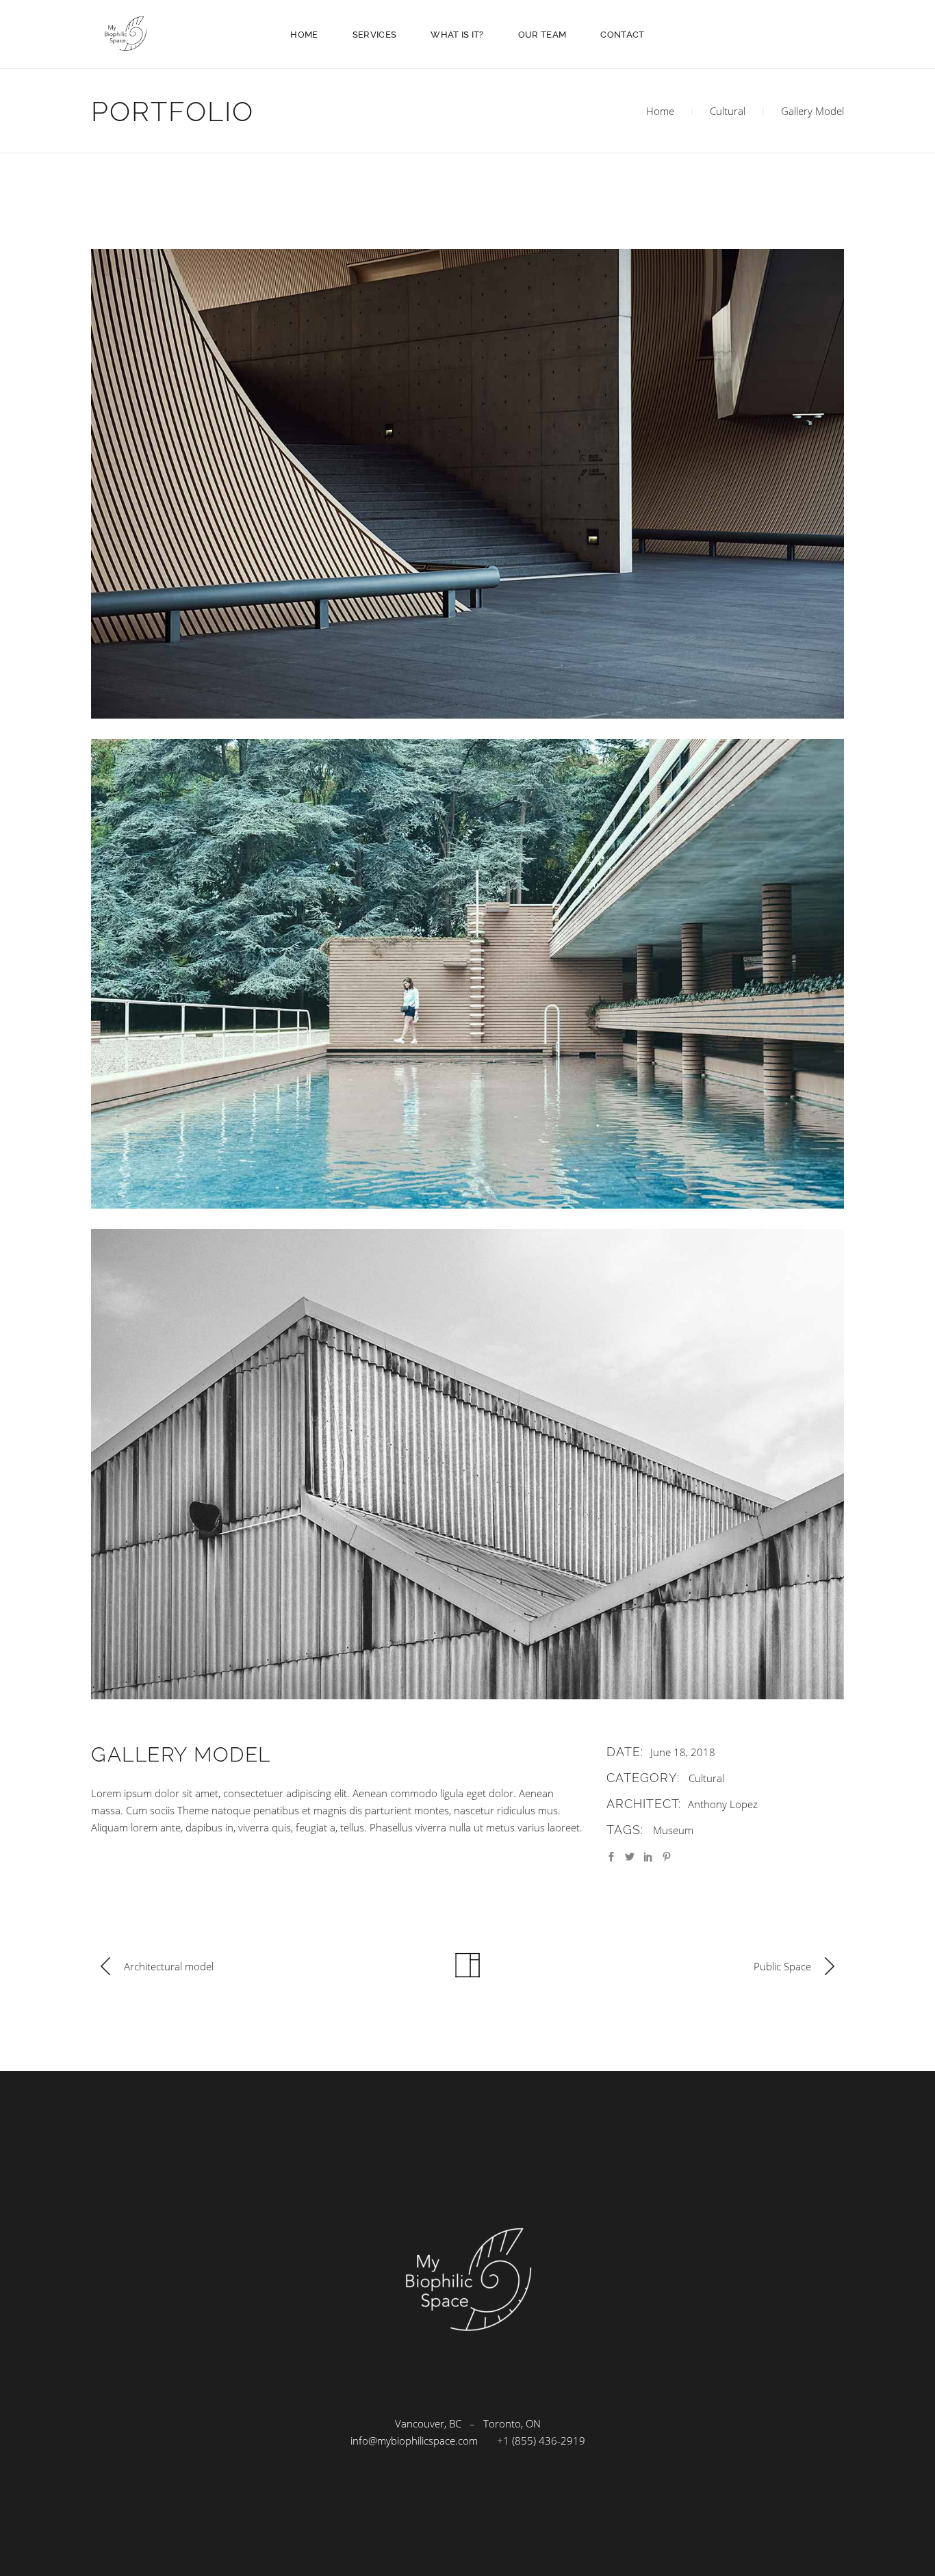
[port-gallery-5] (467, 974)
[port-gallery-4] (467, 484)
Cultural (728, 111)
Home (660, 111)
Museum (673, 1830)
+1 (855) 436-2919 (541, 2440)
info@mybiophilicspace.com (414, 2440)
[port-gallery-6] (467, 1464)
